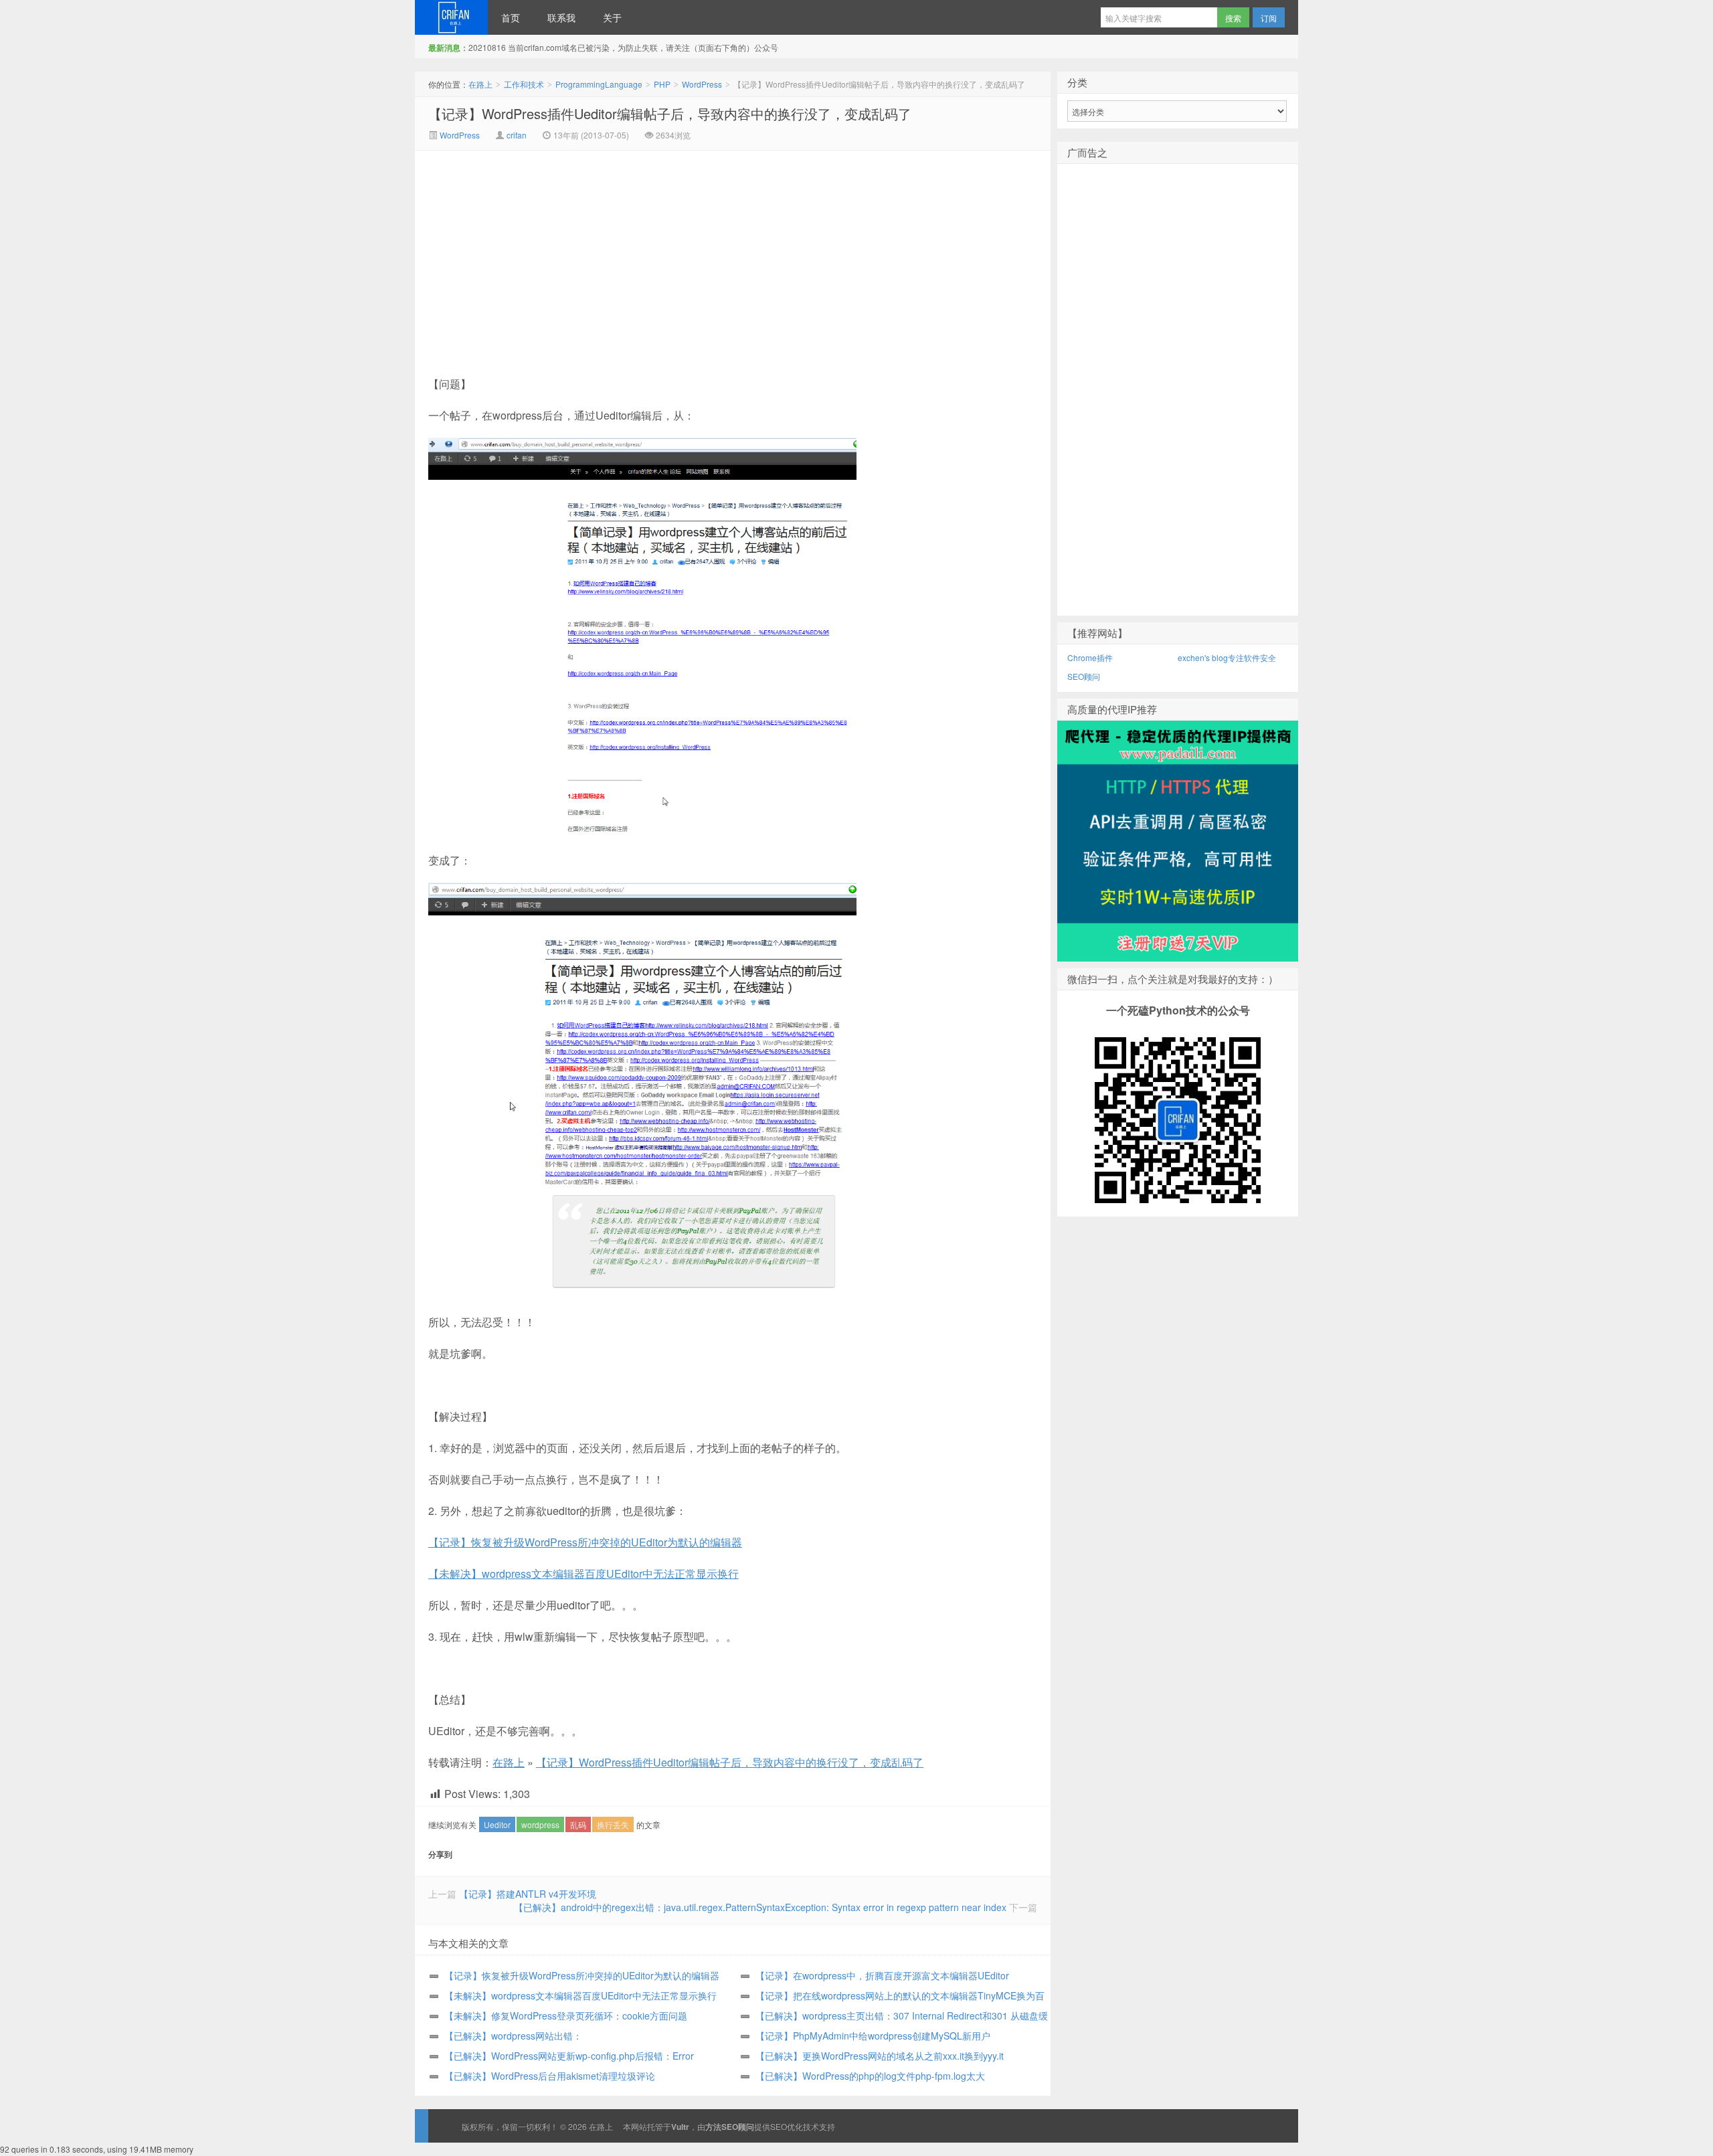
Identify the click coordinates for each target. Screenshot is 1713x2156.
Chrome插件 (1090, 657)
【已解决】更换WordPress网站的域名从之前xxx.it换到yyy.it (880, 2056)
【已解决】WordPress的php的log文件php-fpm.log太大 (870, 2076)
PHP (662, 84)
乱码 (578, 1824)
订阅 (1269, 18)
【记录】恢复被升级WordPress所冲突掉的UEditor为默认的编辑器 (585, 1542)
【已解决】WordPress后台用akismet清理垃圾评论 (550, 2076)
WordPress (702, 84)
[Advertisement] (620, 251)
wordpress (540, 1824)
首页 (511, 17)
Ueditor (497, 1824)
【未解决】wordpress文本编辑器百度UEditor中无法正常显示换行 (583, 1574)
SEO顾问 (1084, 676)
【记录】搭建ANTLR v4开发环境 (528, 1894)
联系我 (561, 17)
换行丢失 (613, 1824)
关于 (612, 17)
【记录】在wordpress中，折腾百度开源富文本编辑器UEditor (882, 1975)
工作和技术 (524, 84)
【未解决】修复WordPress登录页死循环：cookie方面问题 (566, 2015)
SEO (779, 2126)
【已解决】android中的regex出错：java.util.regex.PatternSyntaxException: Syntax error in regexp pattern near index (760, 1907)
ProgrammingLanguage (599, 84)
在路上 (451, 17)
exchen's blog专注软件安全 (1227, 657)
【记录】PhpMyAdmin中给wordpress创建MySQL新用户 (873, 2036)
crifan (517, 135)
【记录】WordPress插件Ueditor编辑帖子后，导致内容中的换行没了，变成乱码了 (670, 113)
